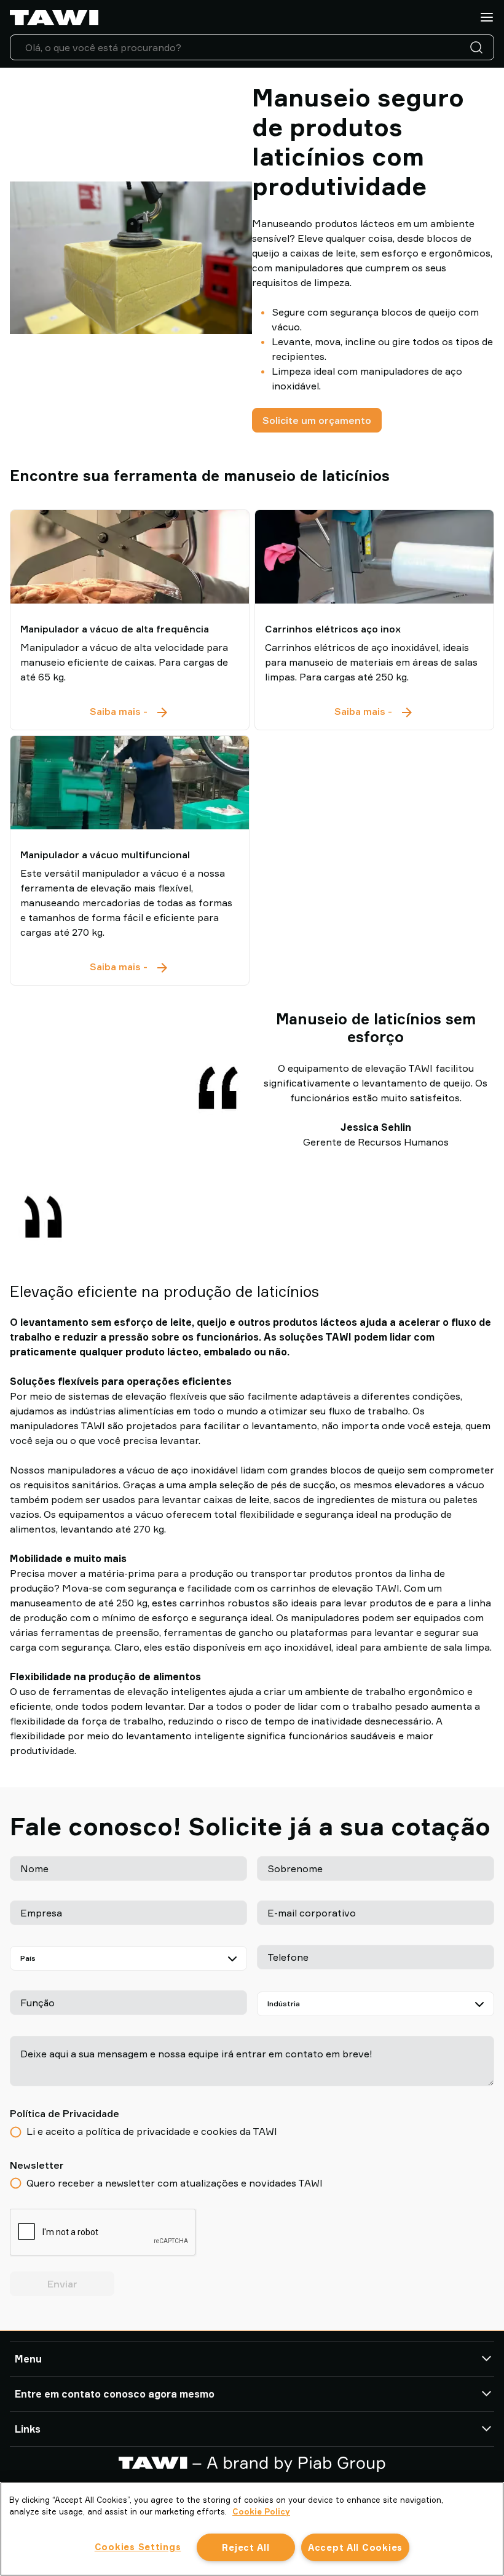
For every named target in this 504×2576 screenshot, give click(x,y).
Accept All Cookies (355, 2547)
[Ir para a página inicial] (54, 18)
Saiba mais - (130, 712)
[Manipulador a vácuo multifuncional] (130, 783)
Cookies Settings (138, 2547)
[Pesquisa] (479, 47)
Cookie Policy (261, 2511)
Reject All (246, 2547)
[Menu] (487, 17)
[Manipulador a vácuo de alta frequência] (130, 557)
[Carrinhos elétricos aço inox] (374, 557)
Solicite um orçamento (317, 420)
